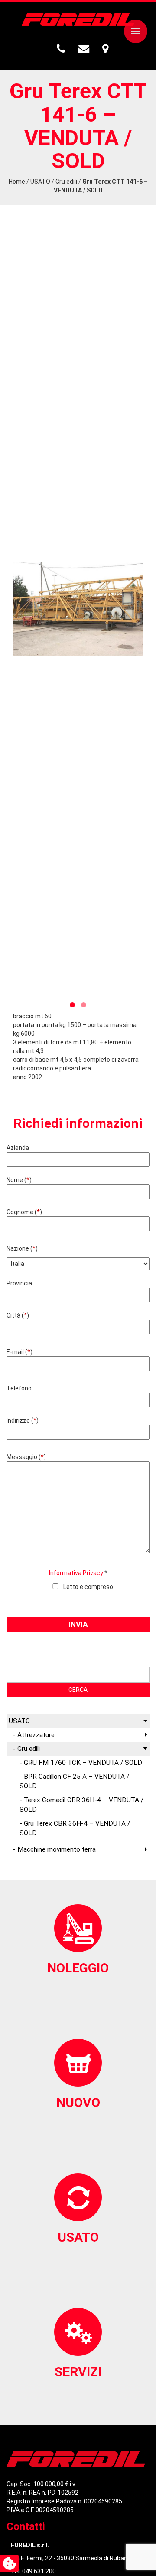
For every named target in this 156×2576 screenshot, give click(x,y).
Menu (136, 31)
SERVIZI (78, 2372)
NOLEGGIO (78, 1968)
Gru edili (66, 182)
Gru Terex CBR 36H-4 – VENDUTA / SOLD (75, 1828)
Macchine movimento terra (57, 1849)
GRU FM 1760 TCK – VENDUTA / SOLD (83, 1763)
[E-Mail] (85, 49)
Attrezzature (36, 1735)
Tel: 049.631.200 (33, 2571)
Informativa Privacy (76, 1573)
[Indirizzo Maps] (106, 49)
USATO (40, 182)
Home (17, 182)
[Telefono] (62, 49)
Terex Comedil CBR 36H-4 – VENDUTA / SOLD (81, 1805)
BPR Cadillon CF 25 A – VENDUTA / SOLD (74, 1781)
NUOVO (78, 2102)
